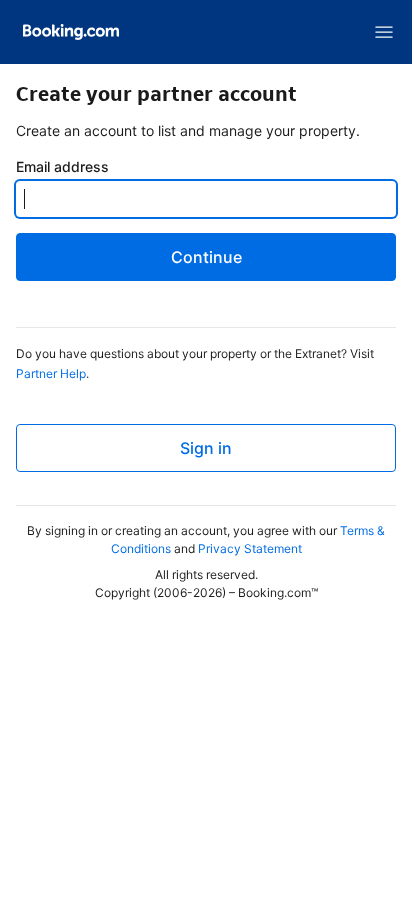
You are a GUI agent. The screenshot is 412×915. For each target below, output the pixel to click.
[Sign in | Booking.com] (71, 32)
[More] (384, 32)
